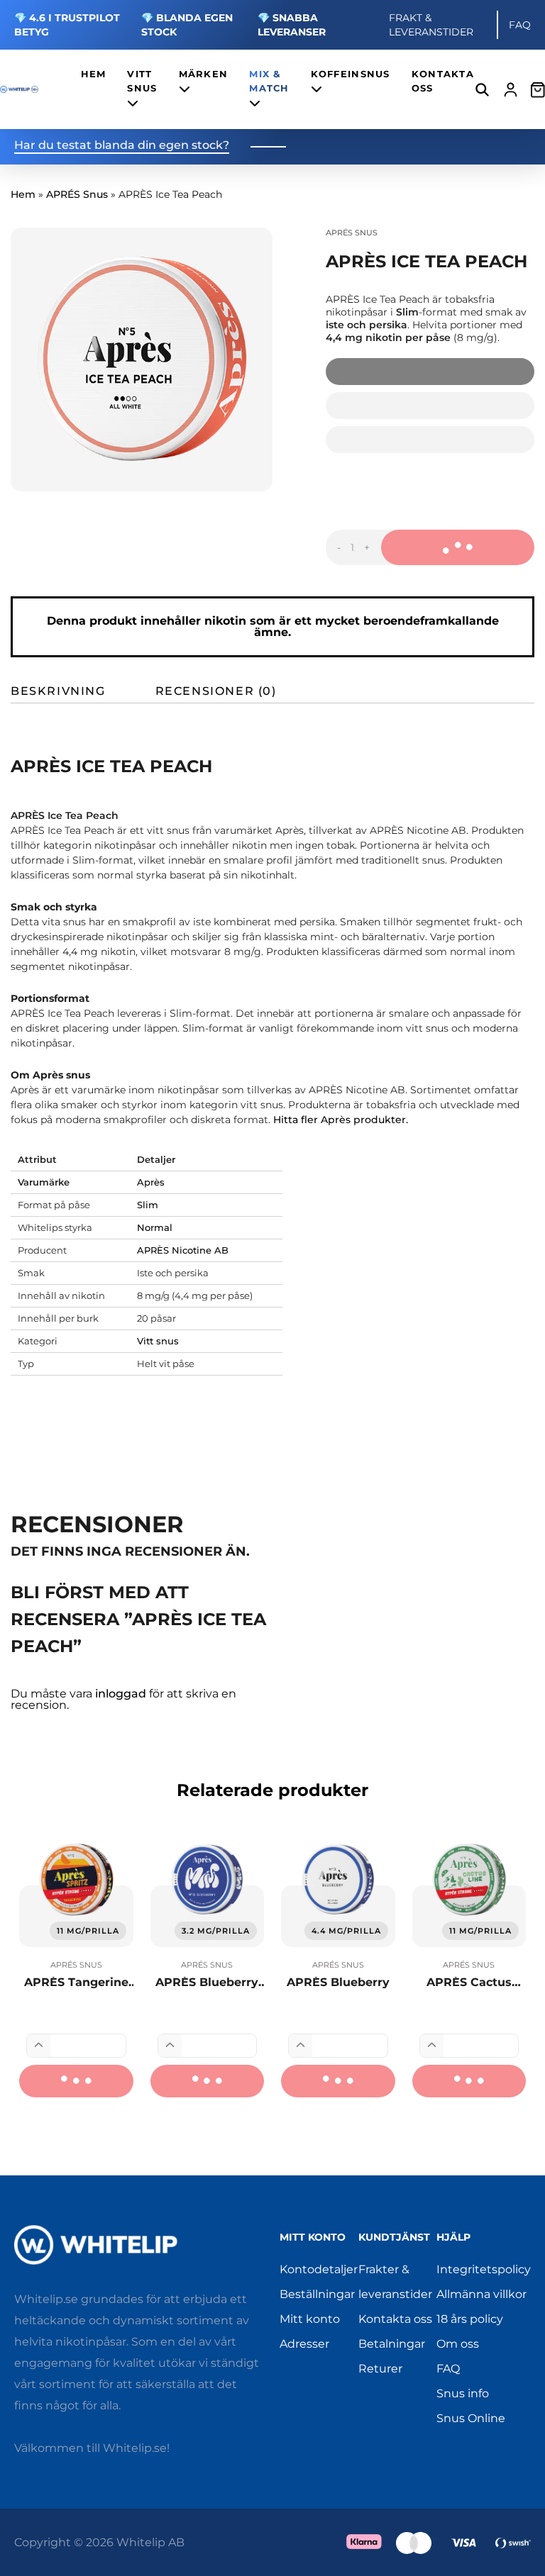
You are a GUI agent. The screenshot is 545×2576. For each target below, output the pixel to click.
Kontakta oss (395, 2319)
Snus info (463, 2393)
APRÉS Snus (77, 194)
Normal (155, 1227)
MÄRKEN (204, 74)
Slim (148, 1205)
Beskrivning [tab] (58, 691)
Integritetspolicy (484, 2269)
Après (151, 1182)
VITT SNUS (142, 81)
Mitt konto (310, 2319)
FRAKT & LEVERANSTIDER (431, 25)
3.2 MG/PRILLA (216, 1931)
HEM (94, 74)
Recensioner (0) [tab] (216, 691)
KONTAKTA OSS (443, 81)
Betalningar (392, 2344)
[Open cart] (538, 89)
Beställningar (317, 2294)
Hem (23, 194)
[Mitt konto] (511, 90)
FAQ (520, 25)
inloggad (121, 1694)
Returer (380, 2369)
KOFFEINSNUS (351, 74)
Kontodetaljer (319, 2269)
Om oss (458, 2344)
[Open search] (482, 90)
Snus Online (471, 2418)
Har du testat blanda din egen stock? (122, 146)
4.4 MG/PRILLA (346, 1931)
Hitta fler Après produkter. (341, 1120)
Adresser (304, 2344)
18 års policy (470, 2319)
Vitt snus (158, 1341)
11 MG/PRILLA (88, 1931)
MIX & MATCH (269, 81)
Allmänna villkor (481, 2294)
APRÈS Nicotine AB (183, 1250)
